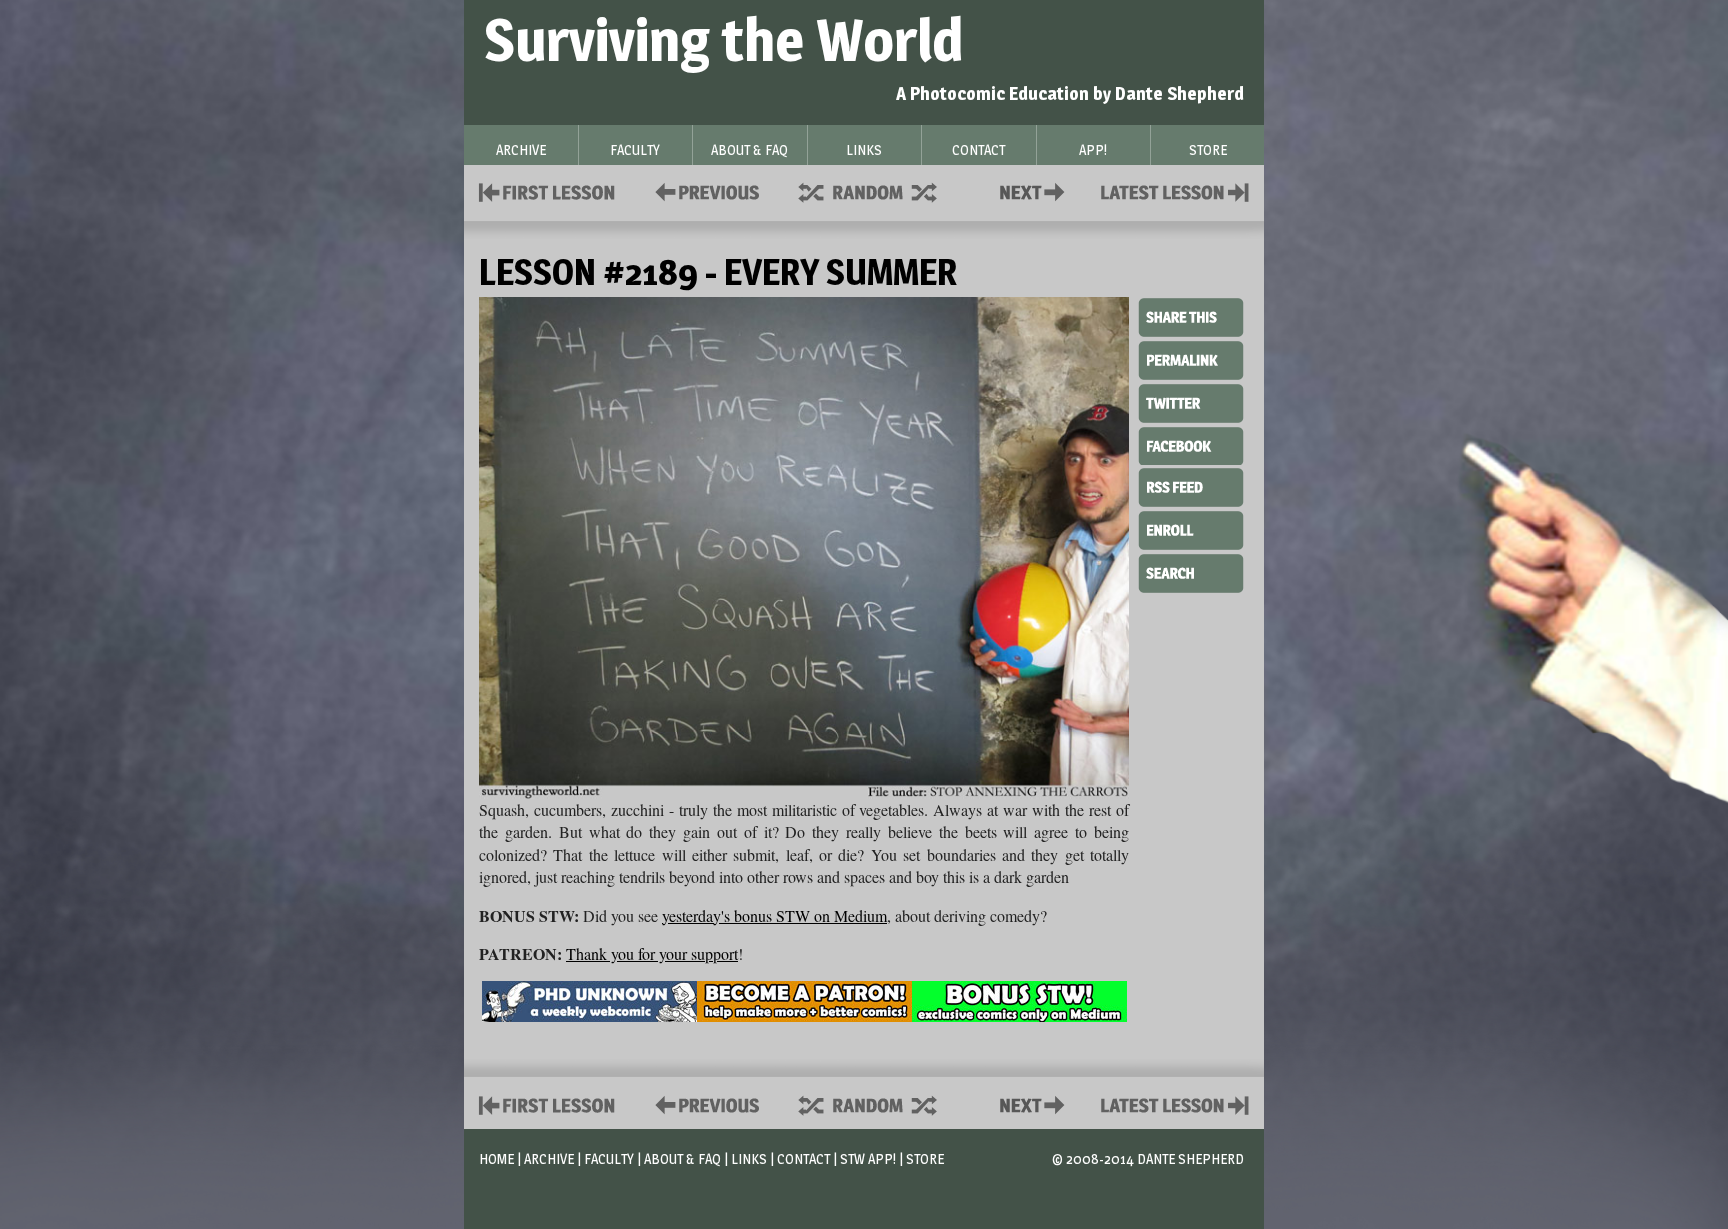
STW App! (868, 1158)
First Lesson (547, 190)
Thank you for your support (652, 953)
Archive (549, 1158)
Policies (703, 190)
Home (496, 1158)
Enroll (1191, 528)
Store (925, 1158)
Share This (1191, 318)
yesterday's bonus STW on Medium (774, 915)
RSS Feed (1191, 486)
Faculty (609, 1158)
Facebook (1191, 444)
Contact (1036, 190)
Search (1191, 571)
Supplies (881, 190)
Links (749, 1158)
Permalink (1191, 360)
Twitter (1191, 402)
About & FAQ (682, 1158)
